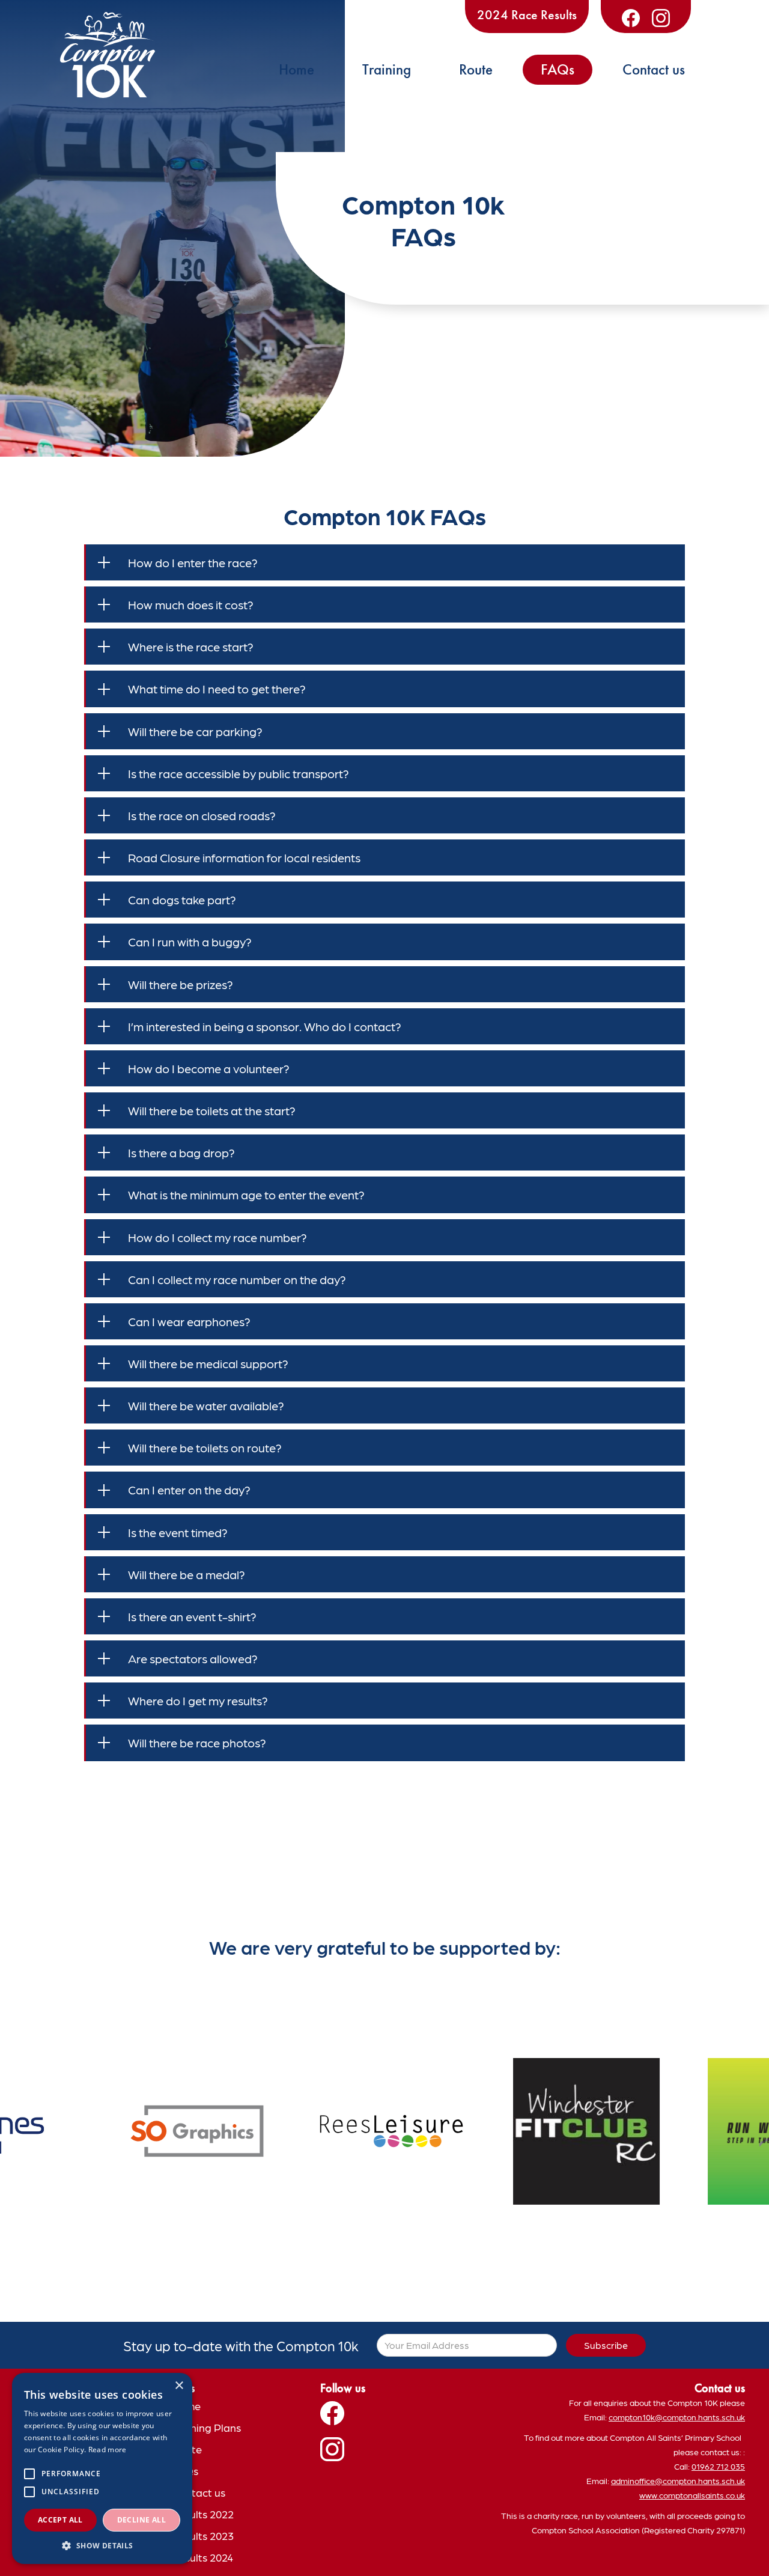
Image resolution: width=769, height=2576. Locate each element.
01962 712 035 (718, 2466)
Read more (108, 2450)
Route (476, 69)
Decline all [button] (141, 2520)
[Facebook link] (631, 18)
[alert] (102, 2468)
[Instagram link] (661, 18)
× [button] (179, 2386)
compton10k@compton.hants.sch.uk (677, 2417)
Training (387, 69)
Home (296, 69)
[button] (102, 2546)
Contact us (654, 69)
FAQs (558, 69)
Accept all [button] (60, 2520)
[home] (108, 55)
